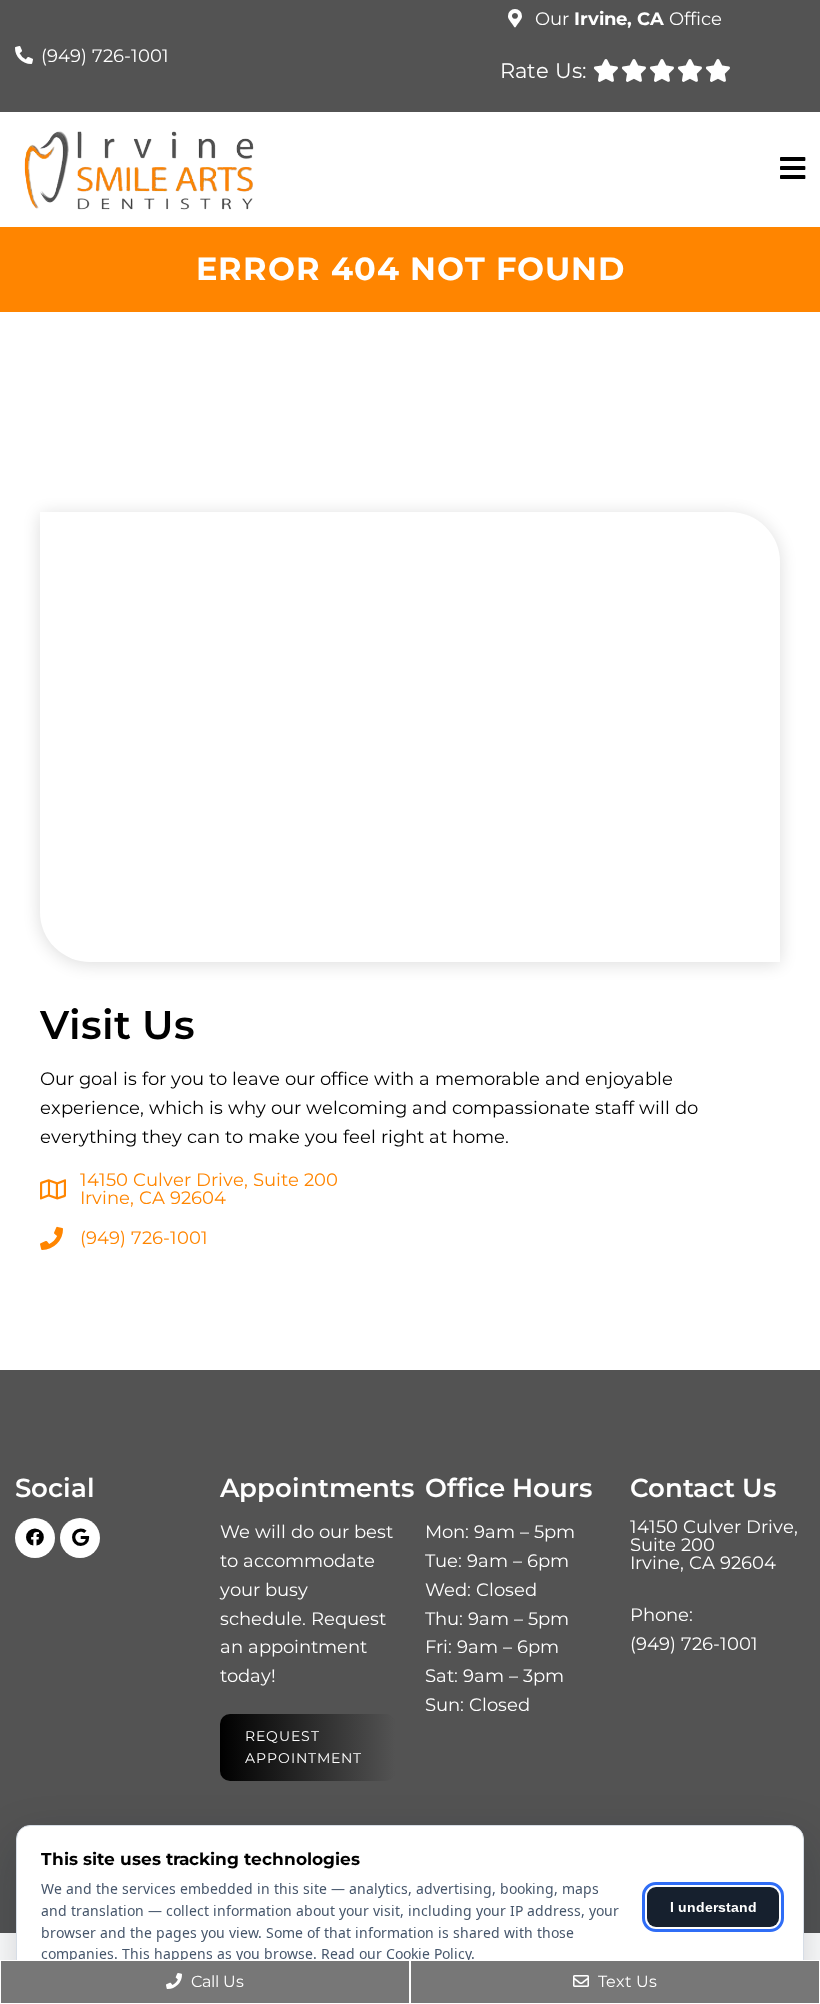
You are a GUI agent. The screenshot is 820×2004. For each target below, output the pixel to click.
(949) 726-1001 (105, 56)
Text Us (625, 1981)
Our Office (626, 19)
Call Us (215, 1981)
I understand (713, 1907)
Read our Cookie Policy (396, 1953)
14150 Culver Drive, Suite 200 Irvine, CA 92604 (209, 1189)
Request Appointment (303, 1747)
